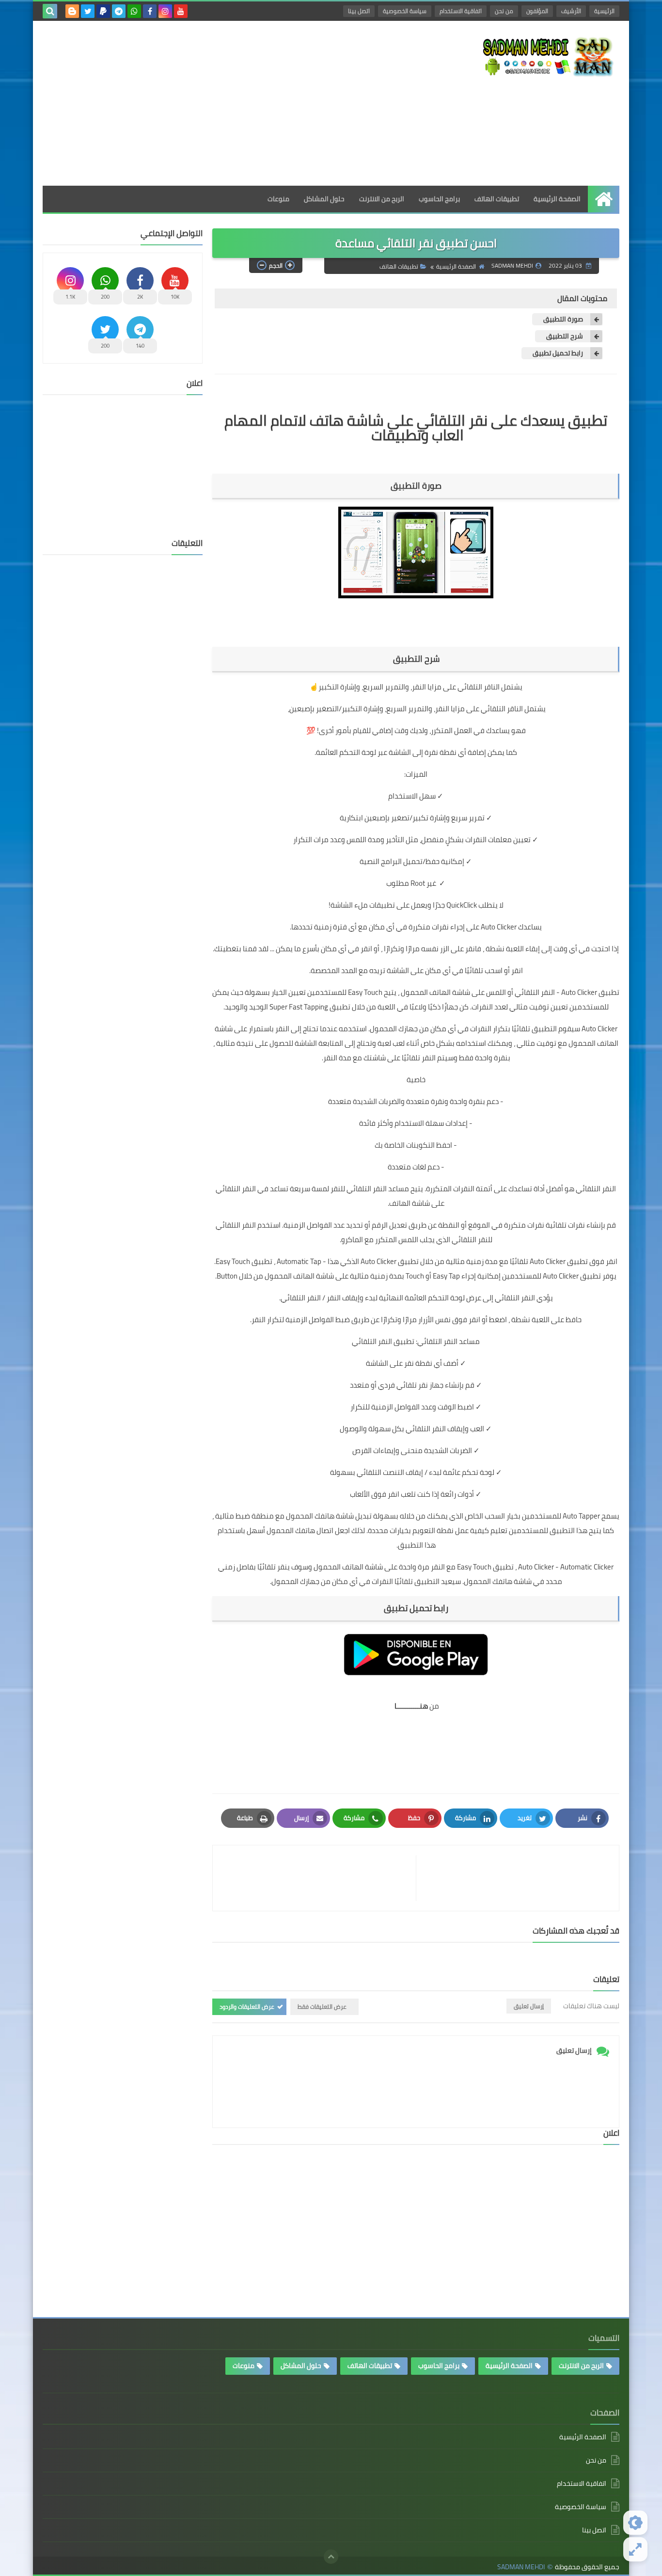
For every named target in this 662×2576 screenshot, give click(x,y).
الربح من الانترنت (382, 199)
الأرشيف (571, 11)
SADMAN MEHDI (521, 2567)
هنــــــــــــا (411, 1706)
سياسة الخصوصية (405, 11)
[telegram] (119, 11)
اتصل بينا (359, 11)
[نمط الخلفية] (635, 2549)
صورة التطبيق (562, 319)
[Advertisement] (219, 103)
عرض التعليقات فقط (322, 2007)
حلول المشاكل (324, 199)
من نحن (504, 11)
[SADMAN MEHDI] (549, 56)
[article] (319, 1878)
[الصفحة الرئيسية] (604, 199)
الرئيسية (604, 11)
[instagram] (165, 11)
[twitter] (88, 11)
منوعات (278, 199)
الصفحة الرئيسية (557, 199)
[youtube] (181, 11)
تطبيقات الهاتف (497, 199)
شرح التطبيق (564, 336)
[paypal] (103, 11)
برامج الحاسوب (439, 199)
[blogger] (72, 11)
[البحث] (50, 11)
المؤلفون (537, 11)
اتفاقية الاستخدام (461, 11)
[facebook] (150, 11)
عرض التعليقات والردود (247, 2007)
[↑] (331, 2557)
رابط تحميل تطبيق (557, 353)
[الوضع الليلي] (635, 2523)
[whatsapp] (134, 11)
